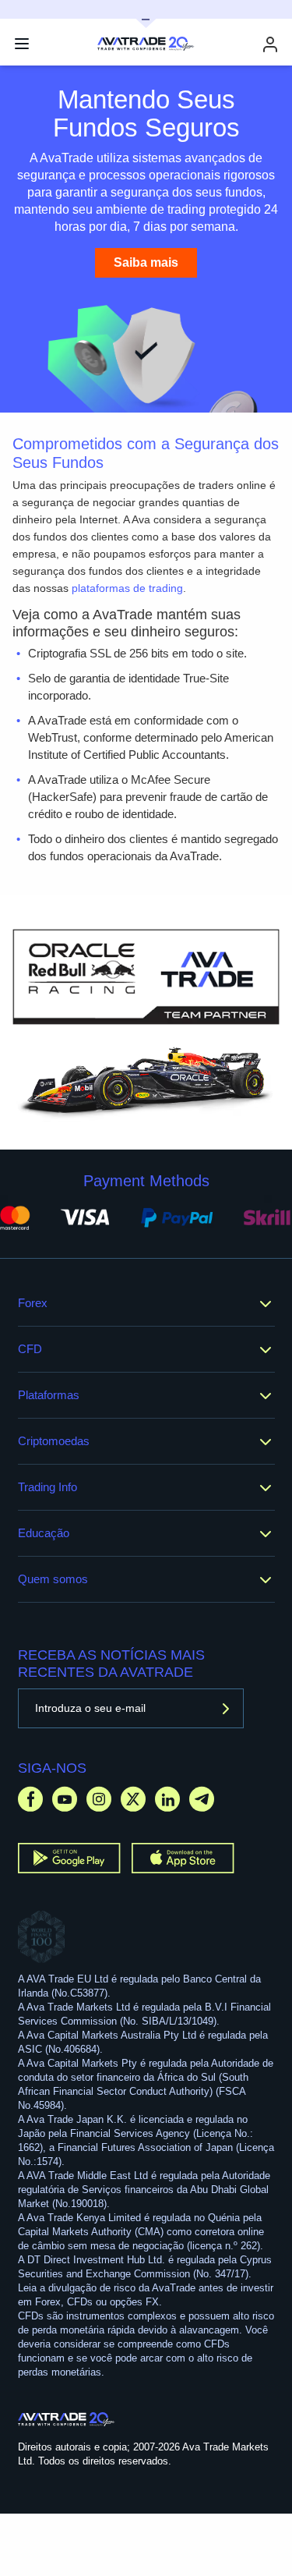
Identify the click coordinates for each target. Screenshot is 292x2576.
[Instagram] (99, 1799)
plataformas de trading (127, 588)
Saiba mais (146, 262)
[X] (133, 1799)
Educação (44, 1533)
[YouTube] (65, 1799)
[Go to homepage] (67, 2419)
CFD (30, 1349)
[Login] (270, 44)
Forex (33, 1303)
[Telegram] (202, 1799)
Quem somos (53, 1579)
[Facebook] (30, 1799)
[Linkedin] (167, 1799)
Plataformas (49, 1395)
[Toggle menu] (22, 44)
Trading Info (47, 1487)
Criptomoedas (54, 1441)
